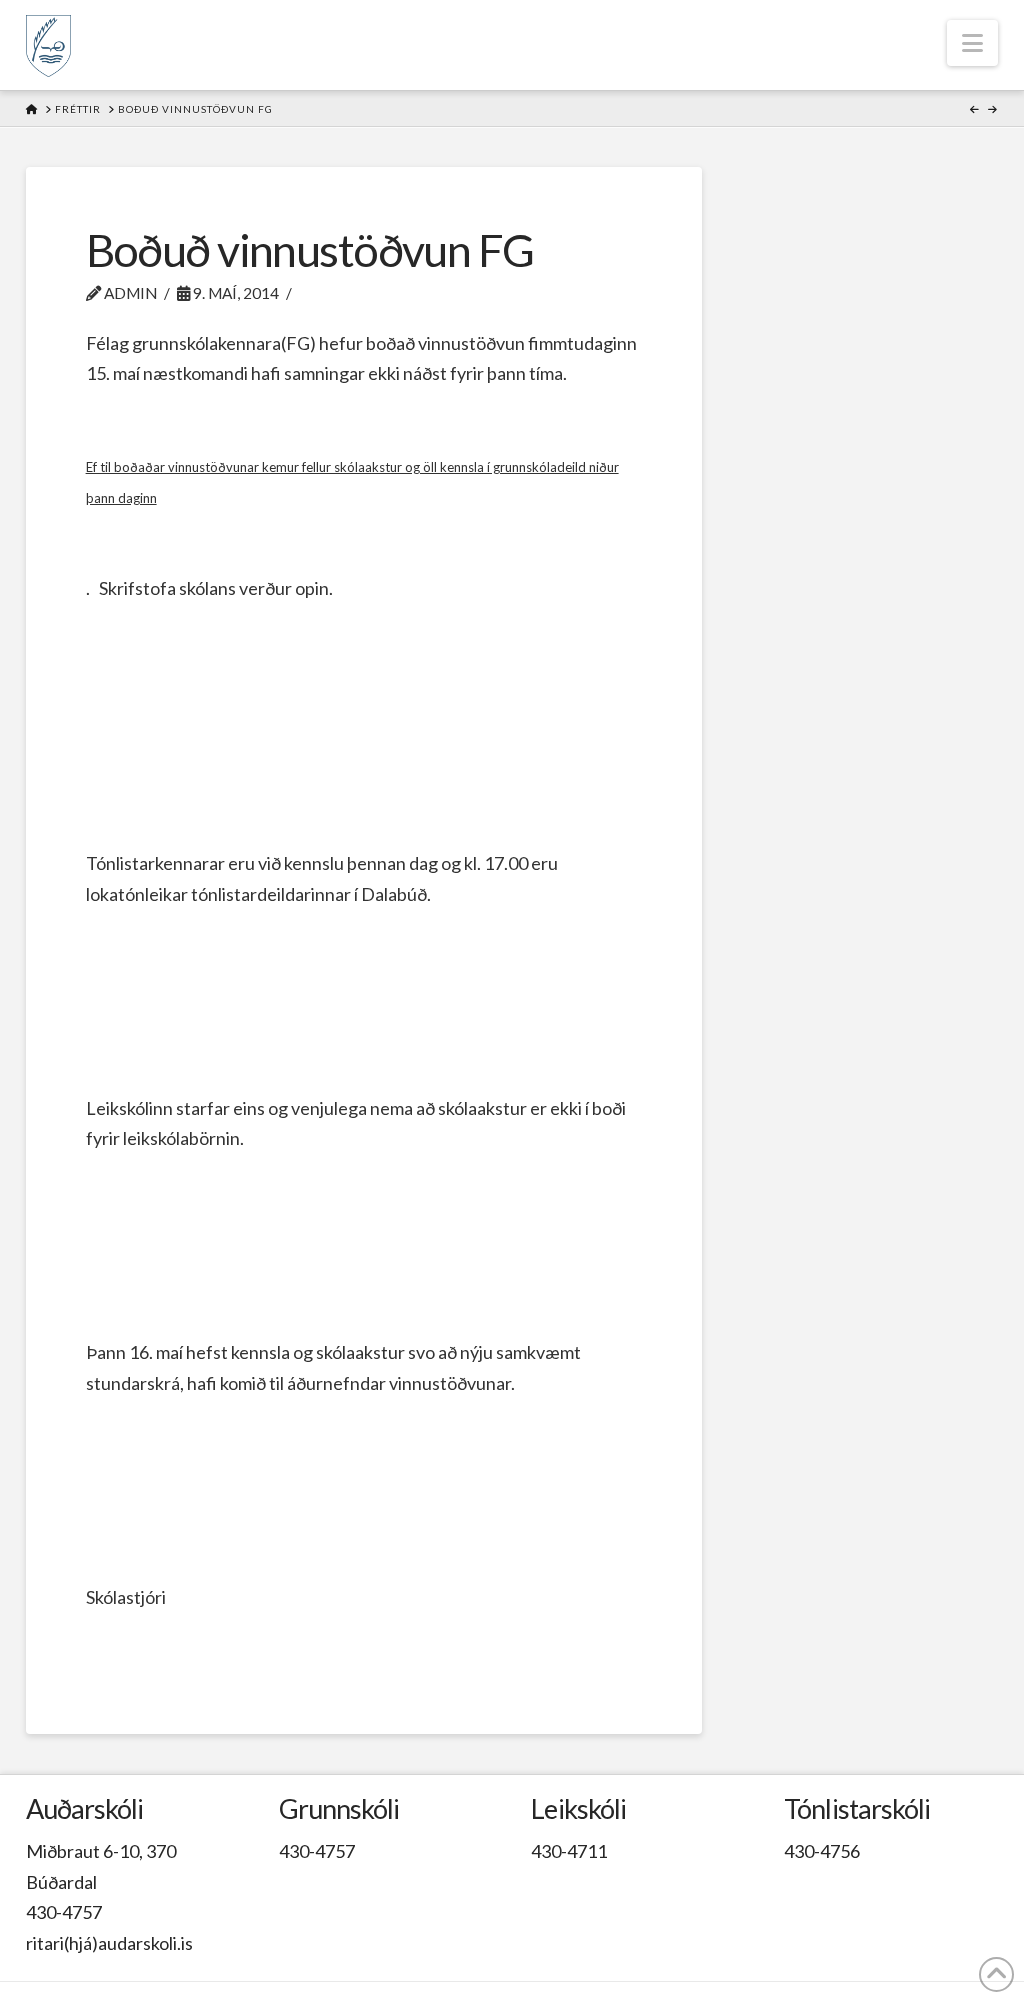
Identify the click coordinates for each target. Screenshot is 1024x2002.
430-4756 (822, 1851)
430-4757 (64, 1912)
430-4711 (569, 1851)
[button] (972, 43)
